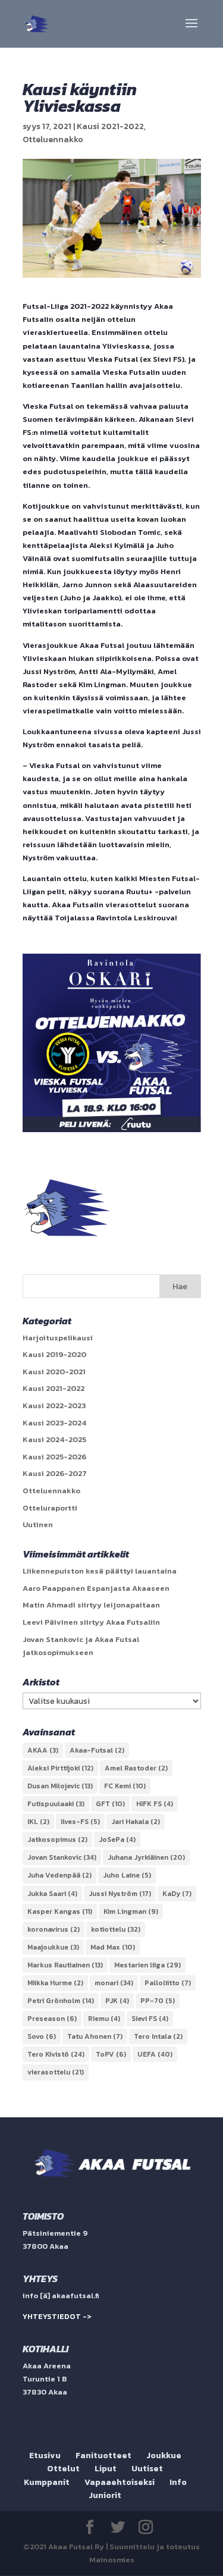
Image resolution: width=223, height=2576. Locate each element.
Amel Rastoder (136, 1768)
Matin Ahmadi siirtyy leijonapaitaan (91, 1605)
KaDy (177, 1894)
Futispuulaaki (56, 1804)
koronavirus (54, 1929)
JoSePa (117, 1839)
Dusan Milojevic (60, 1786)
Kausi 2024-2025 (54, 1439)
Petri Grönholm (61, 2001)
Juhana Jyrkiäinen (146, 1857)
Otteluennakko (53, 140)
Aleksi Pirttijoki (60, 1768)
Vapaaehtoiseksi (120, 2482)
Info (178, 2482)
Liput (106, 2469)
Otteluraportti (50, 1508)
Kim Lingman (131, 1911)
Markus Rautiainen (65, 1965)
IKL (38, 1822)
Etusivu (45, 2456)
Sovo (42, 2036)
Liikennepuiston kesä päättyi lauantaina (100, 1571)
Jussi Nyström (120, 1894)
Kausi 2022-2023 (54, 1405)
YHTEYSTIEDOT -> (57, 2316)
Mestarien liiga (147, 1965)
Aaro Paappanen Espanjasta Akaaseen (96, 1588)
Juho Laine (127, 1875)
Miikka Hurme (55, 1983)
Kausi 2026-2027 (55, 1473)
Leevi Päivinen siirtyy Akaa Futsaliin (91, 1622)
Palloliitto (168, 1983)
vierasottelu (56, 2072)
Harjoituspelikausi (58, 1338)
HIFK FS (155, 1804)
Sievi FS (150, 2019)
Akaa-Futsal (97, 1750)
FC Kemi (125, 1786)
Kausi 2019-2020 (54, 1354)
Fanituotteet (103, 2456)
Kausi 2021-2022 (110, 126)
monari (114, 1983)
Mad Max (113, 1947)
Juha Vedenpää (59, 1875)
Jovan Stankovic (62, 1857)
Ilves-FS (80, 1822)
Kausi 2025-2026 (54, 1457)
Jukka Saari (52, 1894)
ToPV (111, 2054)
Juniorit (105, 2495)
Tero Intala (158, 2036)
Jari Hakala (136, 1822)
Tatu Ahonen (95, 2036)
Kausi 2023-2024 (54, 1423)
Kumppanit (47, 2482)
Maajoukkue (53, 1947)
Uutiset (147, 2469)
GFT (110, 1804)
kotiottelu (116, 1929)
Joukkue (164, 2456)
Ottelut (63, 2469)
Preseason (52, 2019)
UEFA (155, 2054)
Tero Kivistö (56, 2054)
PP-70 (158, 2001)
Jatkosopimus (57, 1839)
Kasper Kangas (60, 1911)
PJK (117, 2001)
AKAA (43, 1750)
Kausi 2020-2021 (54, 1372)
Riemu (104, 2019)
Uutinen (38, 1524)
